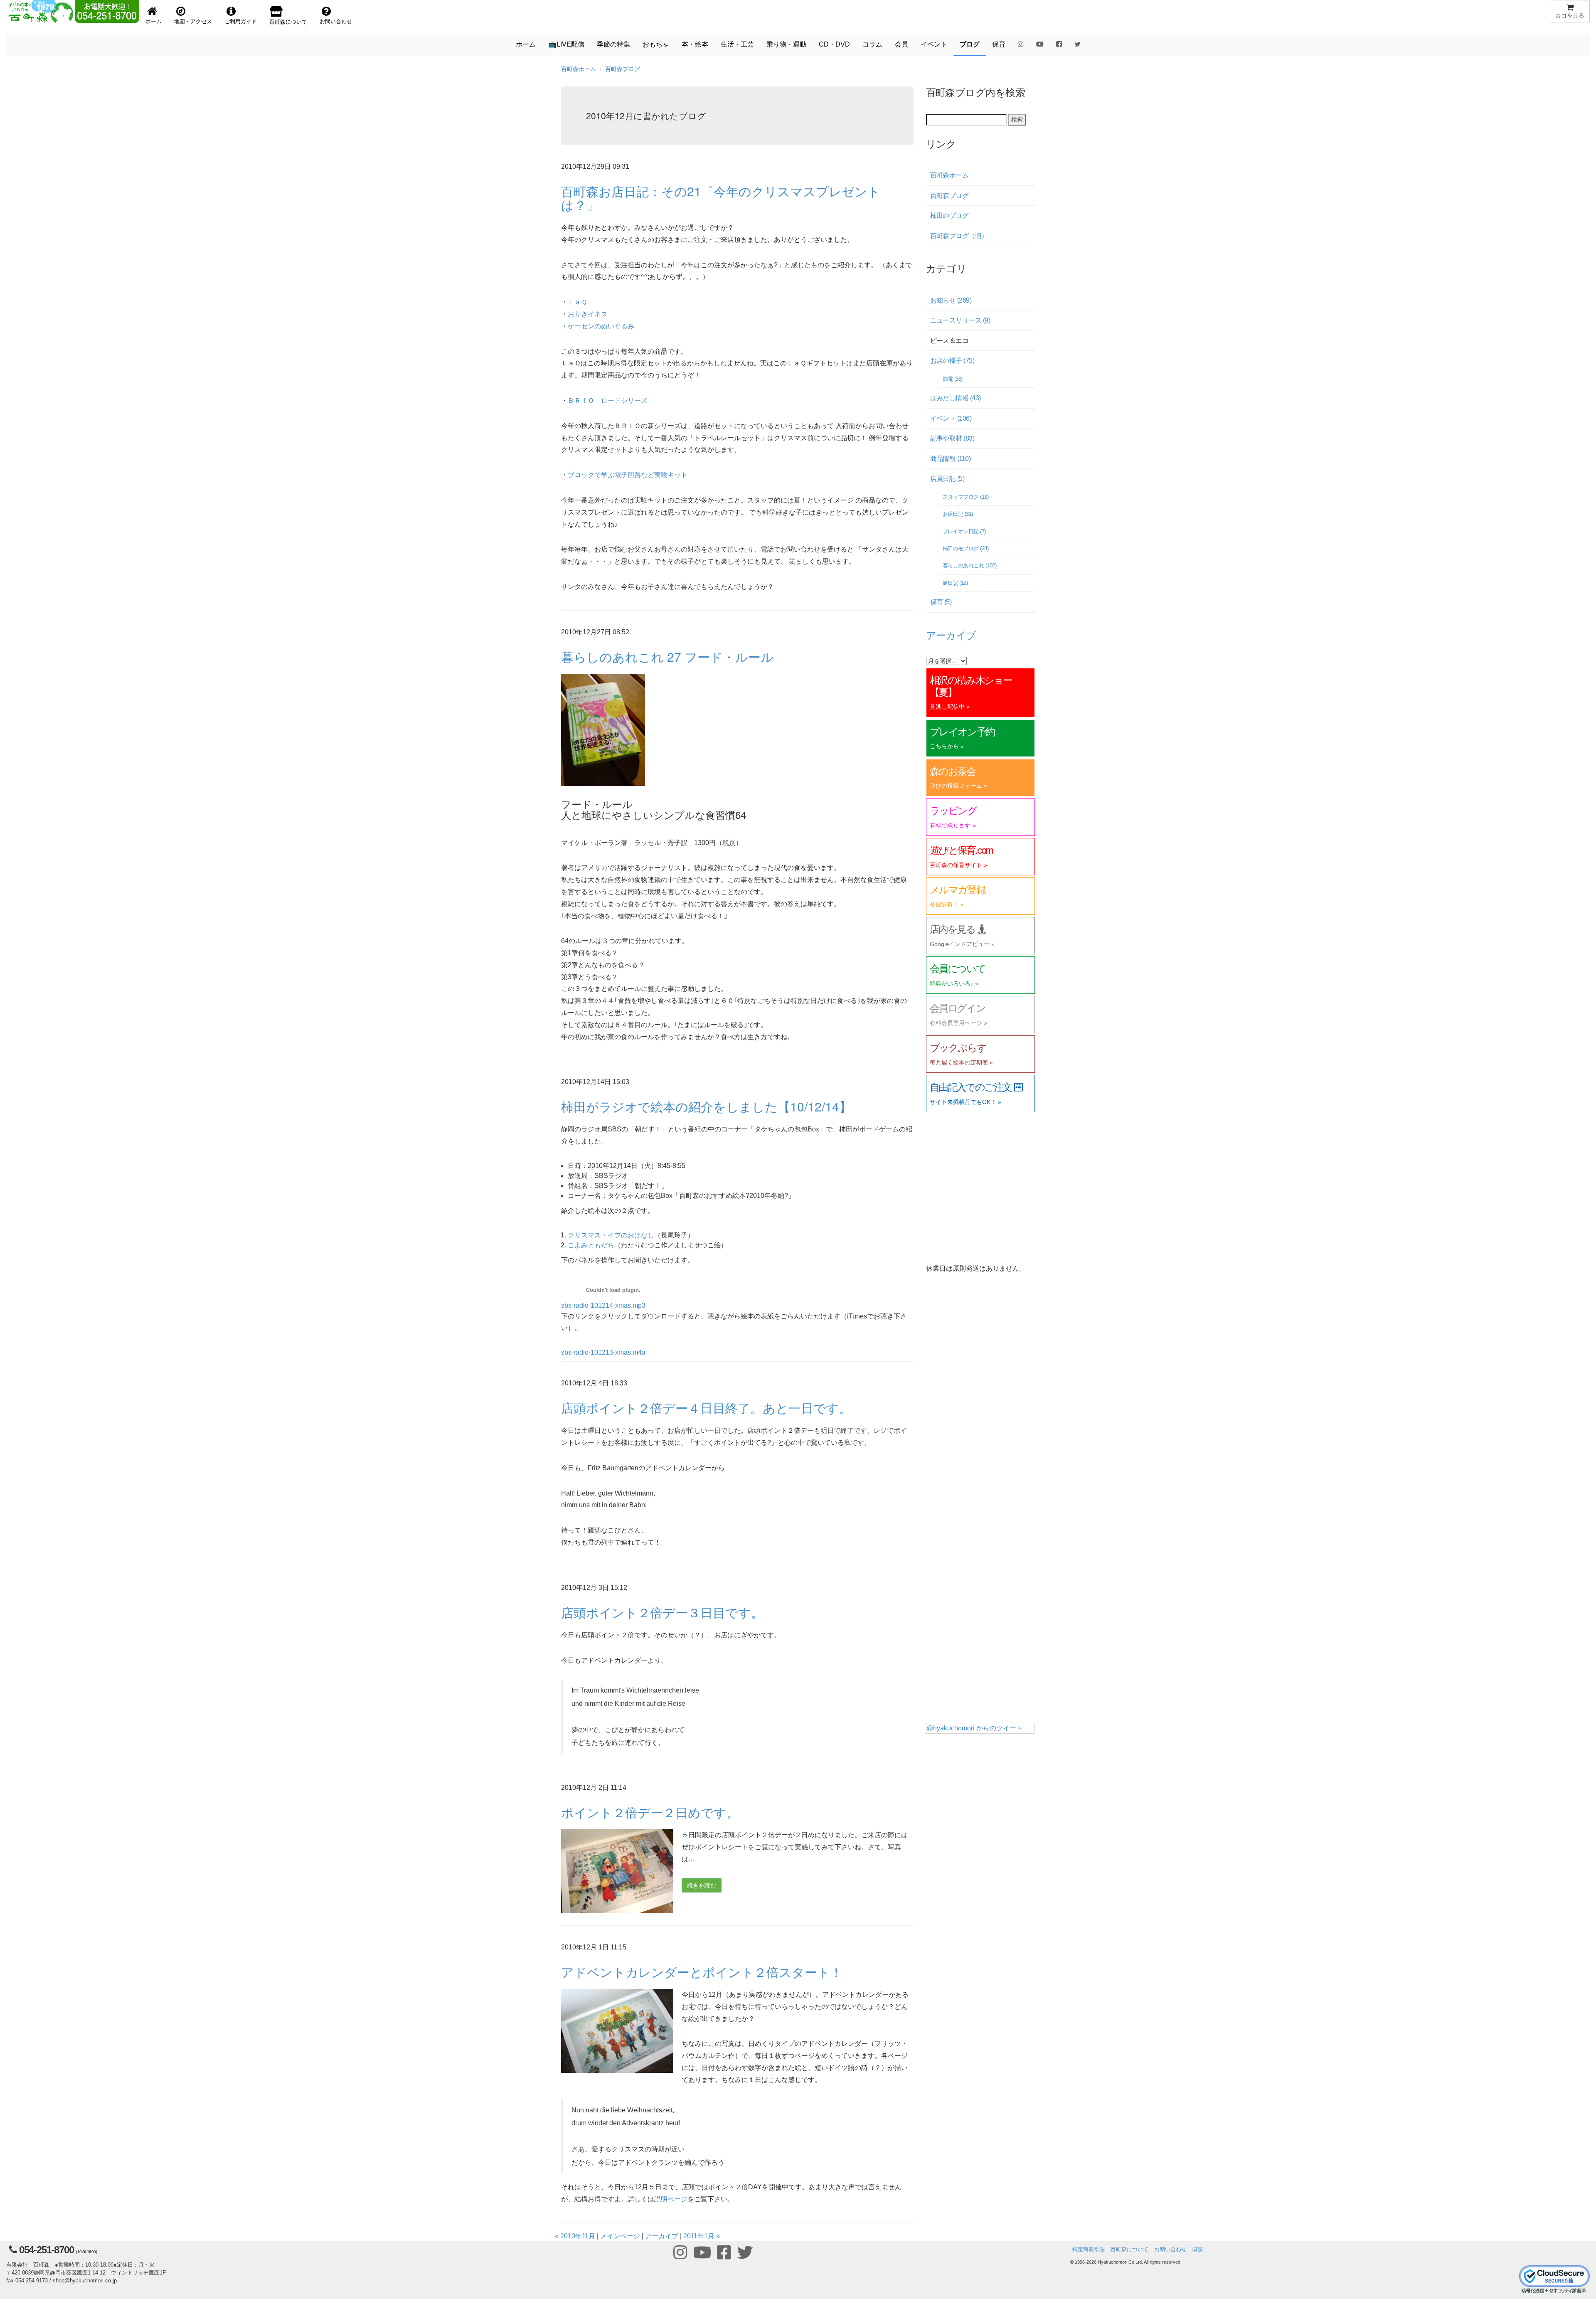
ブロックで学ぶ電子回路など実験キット (628, 475)
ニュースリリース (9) (960, 320)
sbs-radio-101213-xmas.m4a (603, 1352)
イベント (934, 44)
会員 (901, 44)
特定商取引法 (1089, 2249)
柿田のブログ (949, 216)
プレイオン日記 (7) (964, 531)
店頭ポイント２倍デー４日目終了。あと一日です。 (706, 1408)
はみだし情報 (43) (956, 398)
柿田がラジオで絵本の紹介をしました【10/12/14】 (706, 1106)
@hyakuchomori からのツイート (975, 1728)
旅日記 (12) (955, 583)
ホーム (526, 44)
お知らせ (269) (951, 300)
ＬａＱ (578, 302)
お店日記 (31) (958, 514)
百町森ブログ (623, 69)
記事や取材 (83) (952, 438)
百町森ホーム (579, 69)
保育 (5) (941, 602)
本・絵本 (695, 44)
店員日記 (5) (947, 479)
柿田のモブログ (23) (966, 548)
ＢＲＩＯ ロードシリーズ (608, 400)
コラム (872, 44)
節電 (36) (953, 379)
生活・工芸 (737, 44)
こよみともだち (591, 1245)
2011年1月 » (702, 2236)
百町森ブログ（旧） (959, 236)
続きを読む (702, 1885)
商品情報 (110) (951, 459)
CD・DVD (834, 44)
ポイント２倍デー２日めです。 (650, 1812)
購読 (1198, 2249)
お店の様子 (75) (952, 361)
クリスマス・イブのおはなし (611, 1235)
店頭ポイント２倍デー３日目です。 (662, 1612)
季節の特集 (613, 44)
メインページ (620, 2236)
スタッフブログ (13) (966, 497)
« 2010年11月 (575, 2236)
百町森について (1129, 2249)
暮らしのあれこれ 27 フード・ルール (667, 657)
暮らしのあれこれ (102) (970, 566)
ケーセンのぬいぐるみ (601, 326)
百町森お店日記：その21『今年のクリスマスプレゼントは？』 (721, 198)
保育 (999, 44)
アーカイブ (662, 2236)
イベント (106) (951, 418)
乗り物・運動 (786, 44)
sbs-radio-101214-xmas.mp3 (603, 1305)
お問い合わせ (1170, 2249)
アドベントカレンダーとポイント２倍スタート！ (702, 1972)
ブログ (970, 44)
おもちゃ (656, 44)
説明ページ (671, 2199)
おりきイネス (588, 314)
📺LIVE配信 (566, 44)
